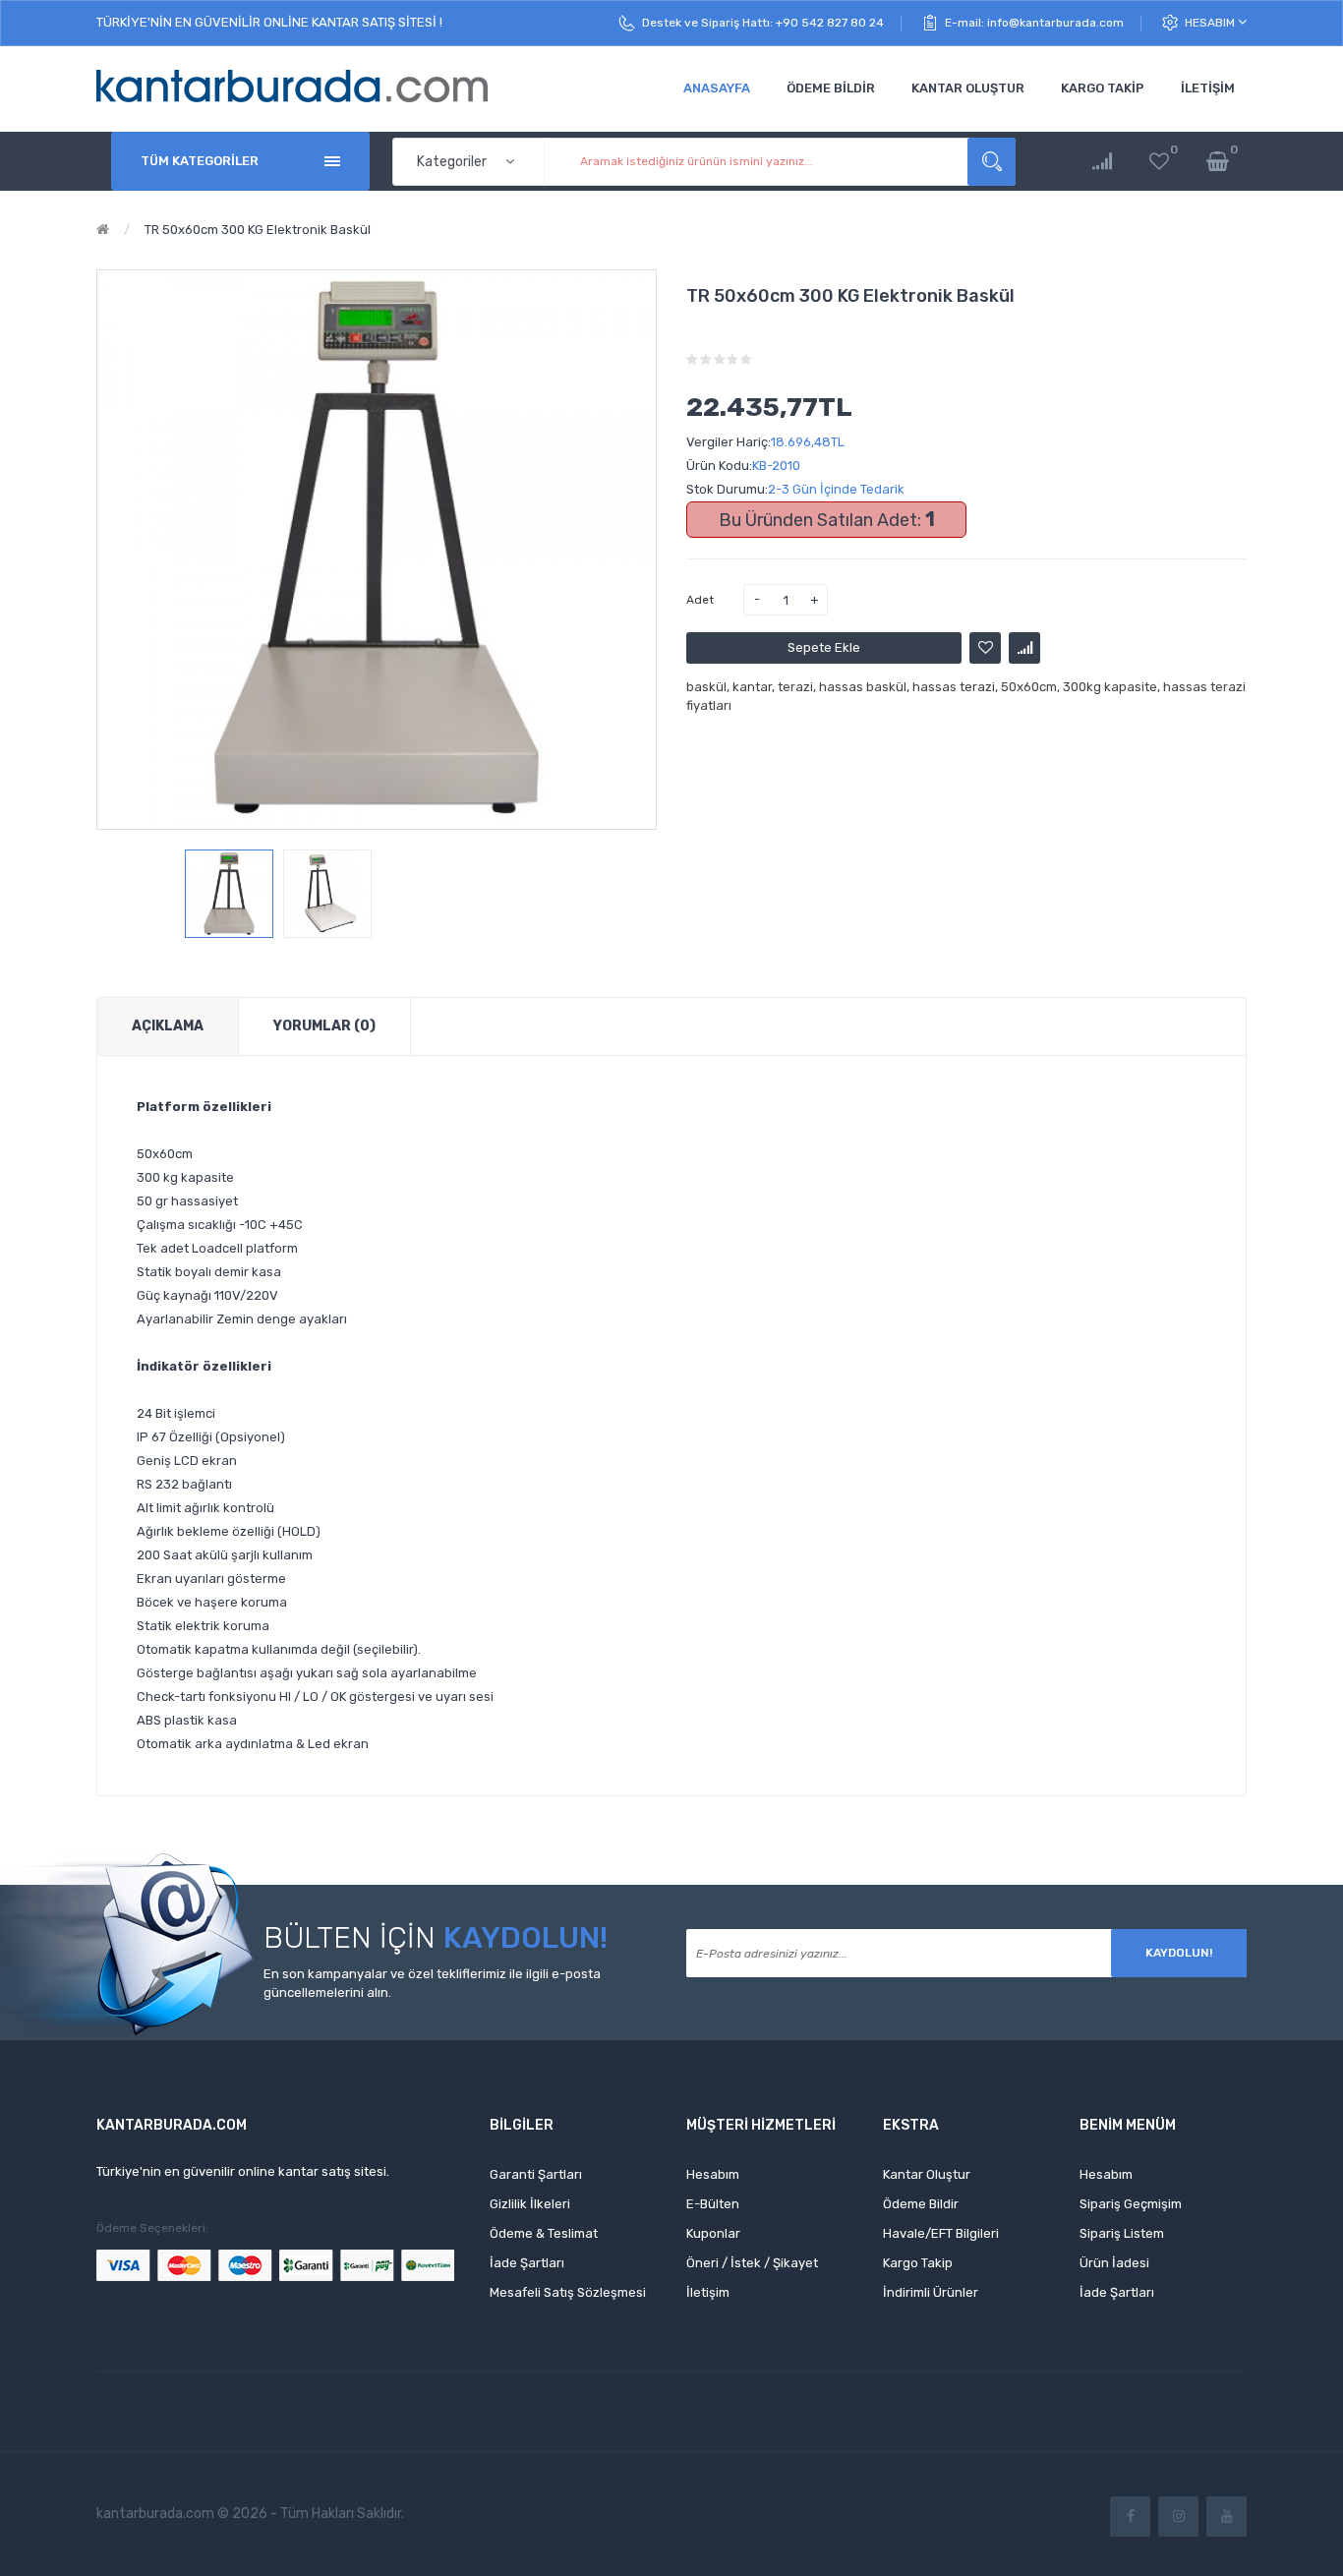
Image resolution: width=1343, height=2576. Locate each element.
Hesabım (1211, 23)
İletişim (708, 2292)
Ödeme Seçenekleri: (152, 2228)
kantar (752, 687)
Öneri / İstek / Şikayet (752, 2263)
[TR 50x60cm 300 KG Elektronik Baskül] (229, 894)
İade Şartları (527, 2263)
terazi (795, 687)
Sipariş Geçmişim (1131, 2204)
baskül (706, 687)
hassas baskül (863, 687)
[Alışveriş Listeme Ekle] (985, 648)
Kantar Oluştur (927, 2174)
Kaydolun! (1179, 1953)
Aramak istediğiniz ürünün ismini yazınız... (992, 162)
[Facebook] (1130, 2517)
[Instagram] (1178, 2517)
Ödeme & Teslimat (544, 2233)
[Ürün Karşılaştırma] (1102, 162)
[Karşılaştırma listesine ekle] (1024, 648)
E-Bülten (713, 2204)
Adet (700, 600)
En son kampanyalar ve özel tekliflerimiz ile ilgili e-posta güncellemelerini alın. (432, 1983)
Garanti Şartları (536, 2174)
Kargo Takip (918, 2263)
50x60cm (1029, 687)
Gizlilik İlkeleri (530, 2204)
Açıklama (168, 1026)
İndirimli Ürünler (931, 2292)
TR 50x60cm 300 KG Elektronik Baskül (258, 230)
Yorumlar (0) (324, 1026)
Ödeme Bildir (921, 2204)
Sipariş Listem (1122, 2233)
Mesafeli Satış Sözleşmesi (568, 2292)
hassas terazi (954, 687)
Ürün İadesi (1114, 2263)
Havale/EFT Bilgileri (941, 2233)
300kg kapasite (1110, 687)
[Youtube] (1226, 2517)
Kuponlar (713, 2233)
